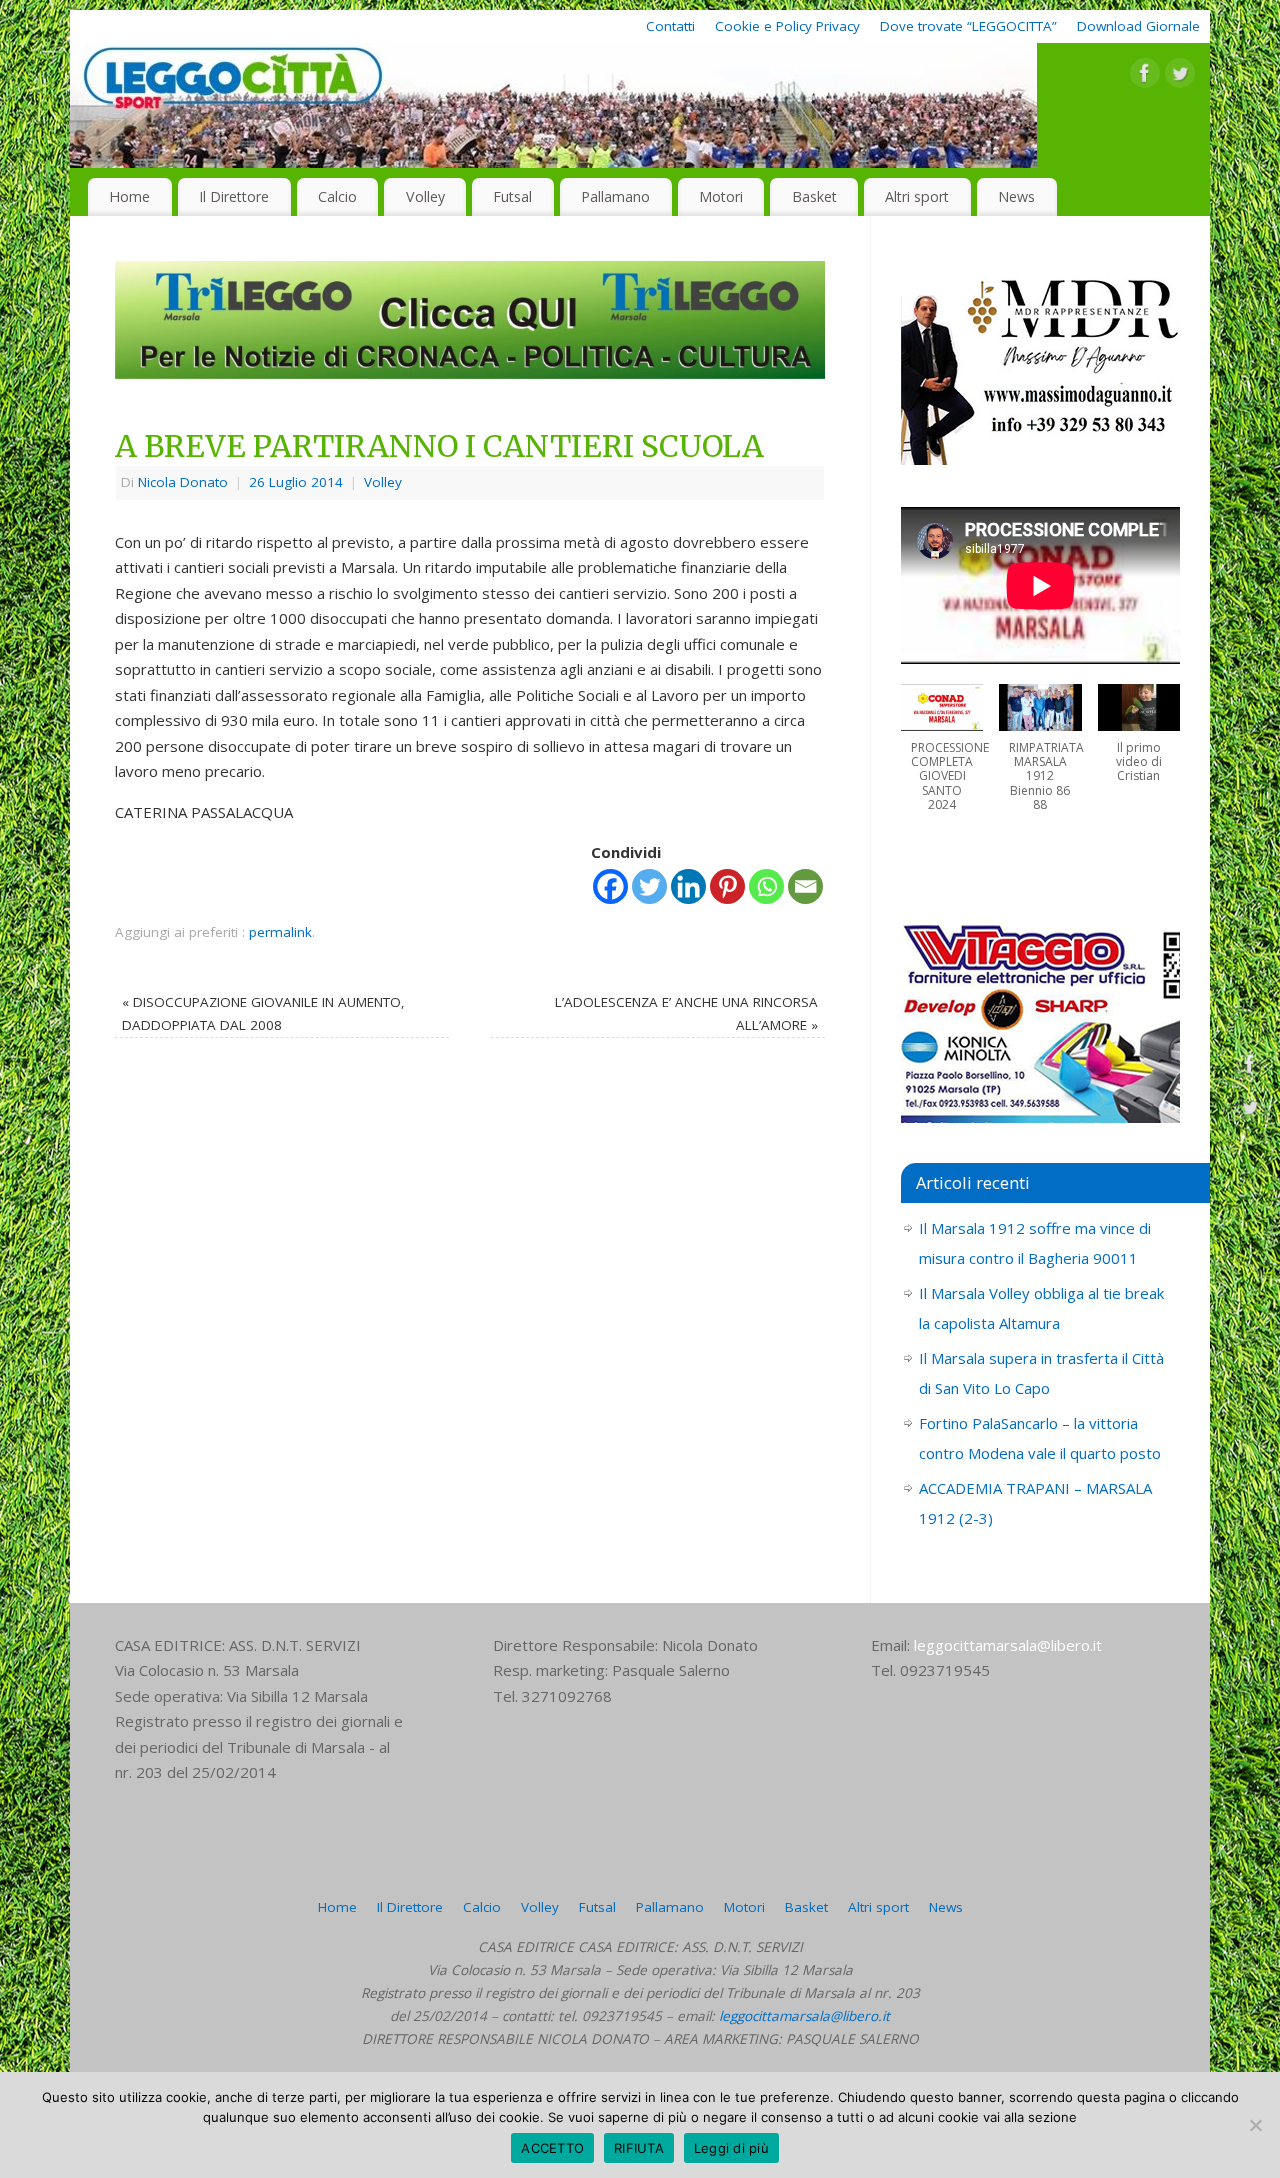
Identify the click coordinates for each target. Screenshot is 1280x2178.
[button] (942, 758)
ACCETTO (552, 2148)
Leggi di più (731, 2148)
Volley (425, 196)
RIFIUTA (639, 2148)
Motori (721, 196)
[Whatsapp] (766, 886)
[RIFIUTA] (1255, 2125)
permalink (280, 932)
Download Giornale (1138, 26)
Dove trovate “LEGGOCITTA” (968, 26)
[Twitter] (1180, 77)
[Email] (805, 886)
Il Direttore (234, 196)
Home (129, 196)
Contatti (670, 26)
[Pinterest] (727, 886)
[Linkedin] (688, 886)
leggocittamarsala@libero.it (1008, 1645)
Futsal (512, 196)
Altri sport (917, 196)
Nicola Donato (183, 482)
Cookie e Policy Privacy (787, 26)
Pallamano (615, 196)
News (1016, 196)
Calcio (337, 196)
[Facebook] (1145, 77)
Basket (814, 196)
